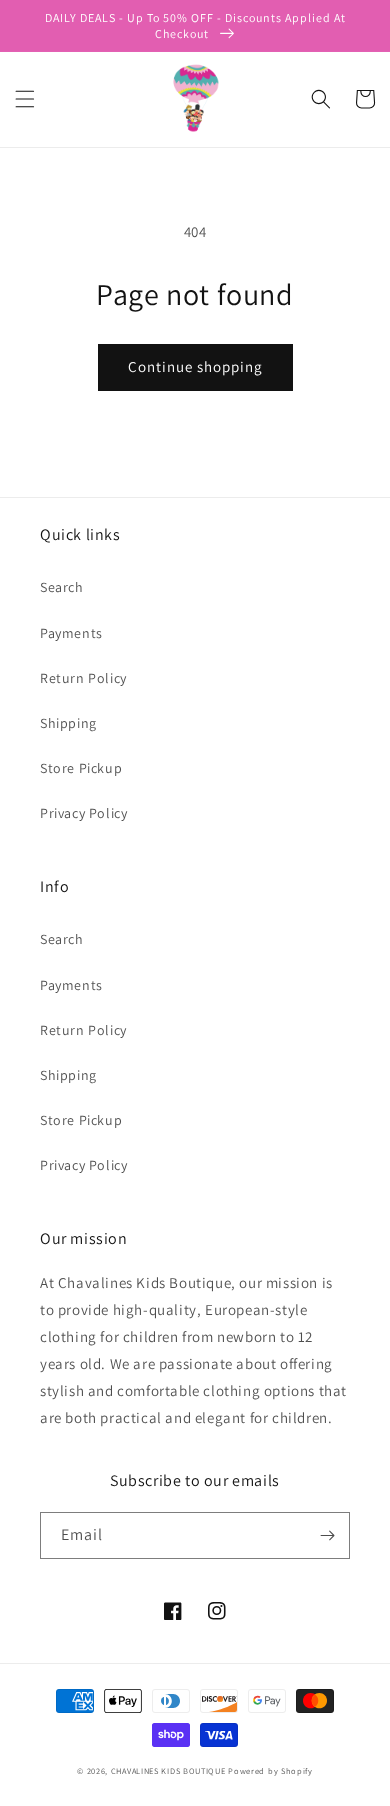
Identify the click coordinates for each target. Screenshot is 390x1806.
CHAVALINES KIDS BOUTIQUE (168, 1770)
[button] (25, 99)
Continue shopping (195, 366)
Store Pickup (81, 768)
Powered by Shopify (270, 1770)
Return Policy (83, 678)
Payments (71, 633)
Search (62, 587)
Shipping (68, 723)
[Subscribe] (327, 1535)
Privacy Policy (83, 813)
